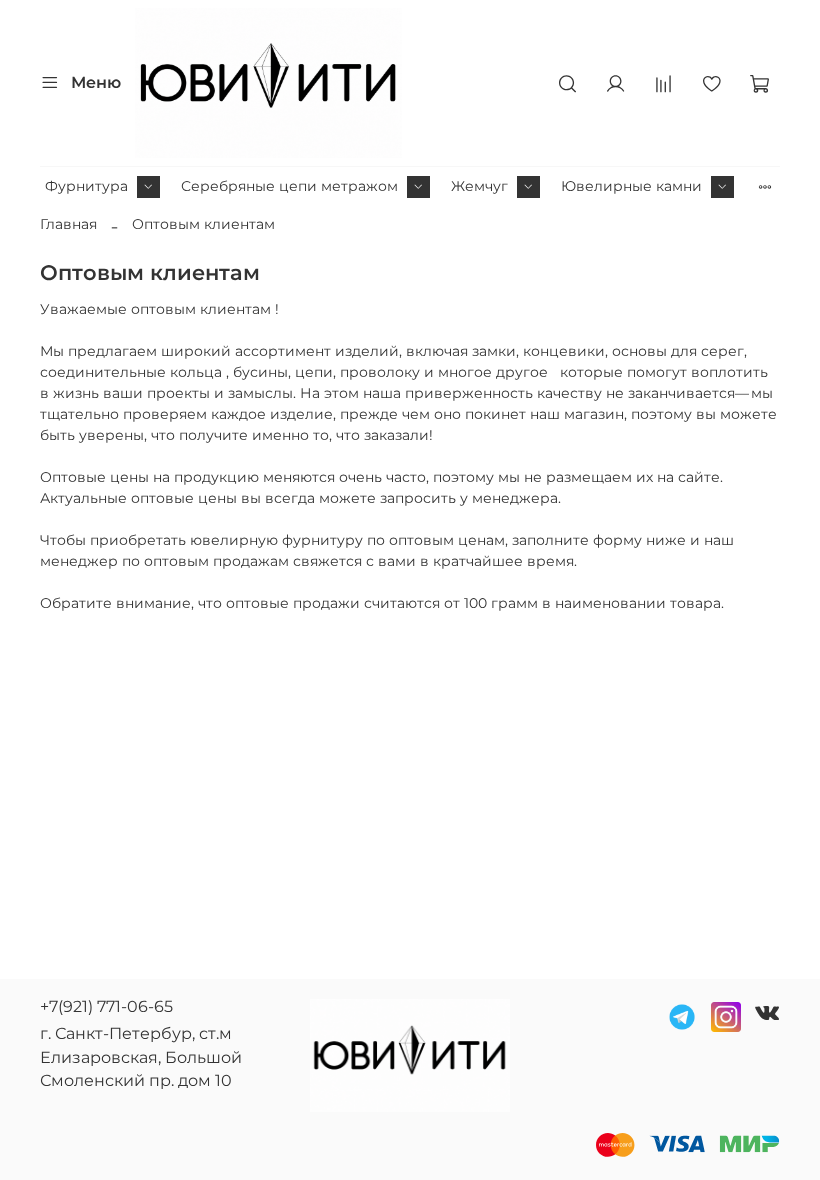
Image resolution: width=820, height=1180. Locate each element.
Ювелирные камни (631, 186)
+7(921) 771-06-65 (106, 1006)
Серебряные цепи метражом (289, 186)
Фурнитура (86, 186)
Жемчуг (479, 186)
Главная (68, 224)
